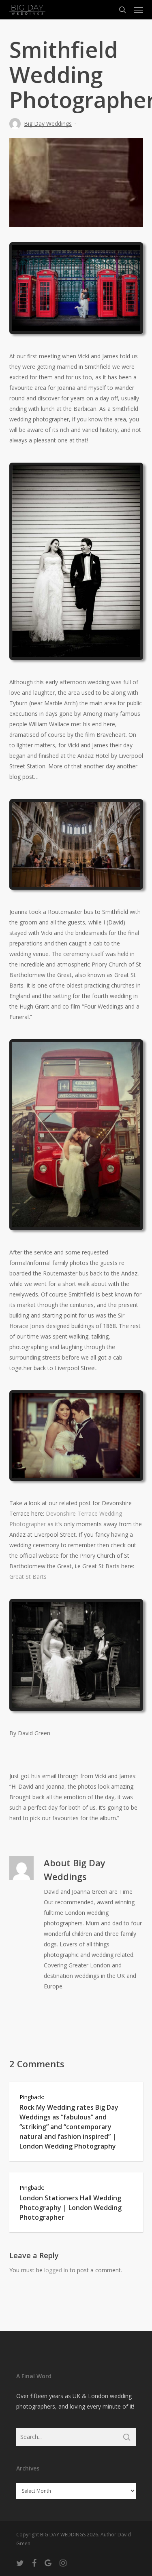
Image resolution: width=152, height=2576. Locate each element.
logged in (56, 2270)
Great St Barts (28, 1577)
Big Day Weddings (48, 124)
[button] (139, 10)
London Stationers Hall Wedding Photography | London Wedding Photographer (71, 2208)
